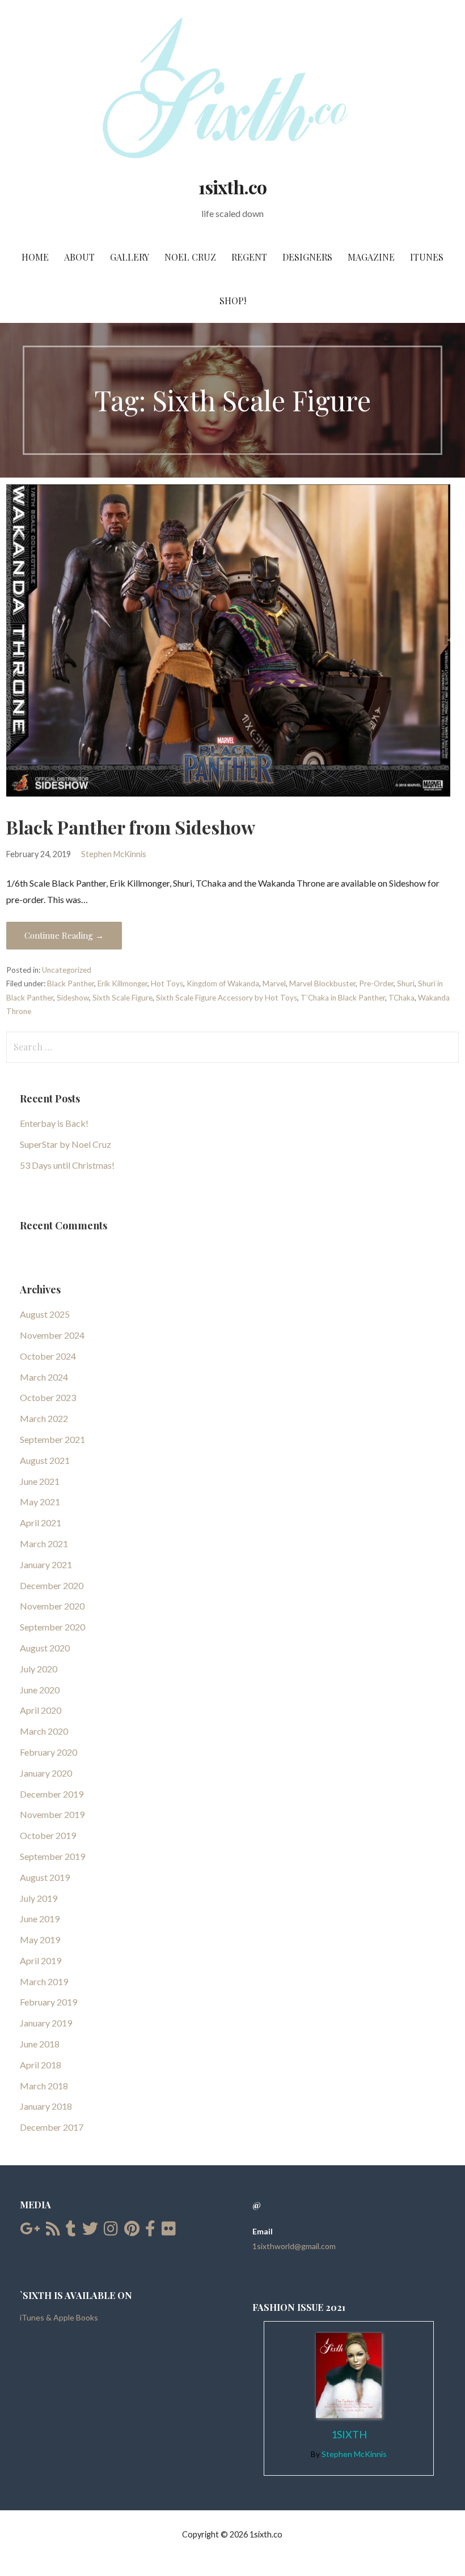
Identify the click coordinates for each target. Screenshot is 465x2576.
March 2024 (44, 1377)
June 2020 (40, 1690)
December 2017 (52, 2127)
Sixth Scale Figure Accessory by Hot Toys (227, 998)
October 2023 (48, 1397)
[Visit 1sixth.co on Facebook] (150, 2231)
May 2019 (40, 1940)
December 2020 (52, 1585)
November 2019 (52, 1814)
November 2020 (52, 1606)
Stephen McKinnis (114, 854)
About (79, 257)
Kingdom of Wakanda (223, 983)
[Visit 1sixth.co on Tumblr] (71, 2231)
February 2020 (48, 1752)
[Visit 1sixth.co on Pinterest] (132, 2231)
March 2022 (44, 1418)
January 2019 (46, 2023)
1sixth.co (232, 187)
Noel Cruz (190, 257)
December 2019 (52, 1794)
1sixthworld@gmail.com (294, 2246)
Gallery (130, 257)
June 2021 (40, 1481)
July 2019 (39, 1898)
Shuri (406, 983)
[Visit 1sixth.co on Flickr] (169, 2231)
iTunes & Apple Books (59, 2317)
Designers (307, 257)
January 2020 (46, 1773)
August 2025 (45, 1314)
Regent (249, 257)
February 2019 (48, 2002)
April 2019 (41, 1960)
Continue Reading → (64, 935)
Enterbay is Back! (54, 1123)
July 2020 (39, 1669)
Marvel (274, 983)
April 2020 (41, 1710)
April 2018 (41, 2065)
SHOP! (233, 301)
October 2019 (48, 1835)
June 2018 (40, 2044)
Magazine (371, 257)
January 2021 (46, 1564)
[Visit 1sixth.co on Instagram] (111, 2231)
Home (35, 257)
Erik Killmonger (122, 983)
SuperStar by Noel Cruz (65, 1144)
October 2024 (48, 1356)
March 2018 (44, 2086)
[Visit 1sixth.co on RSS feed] (53, 2231)
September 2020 (52, 1627)
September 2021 (52, 1439)
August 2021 (45, 1460)
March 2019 (44, 1981)
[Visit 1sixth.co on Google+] (30, 2231)
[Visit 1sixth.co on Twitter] (90, 2231)
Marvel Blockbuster (322, 983)
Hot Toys (167, 983)
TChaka (401, 998)
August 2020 (45, 1648)
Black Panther (71, 983)
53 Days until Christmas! (67, 1165)
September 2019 (52, 1856)
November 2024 (52, 1335)
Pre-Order (376, 983)
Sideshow (73, 998)
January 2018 (46, 2106)
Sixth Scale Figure (122, 998)
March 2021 (44, 1544)
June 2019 (40, 1919)
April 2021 (41, 1523)
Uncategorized (67, 970)
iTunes (427, 257)
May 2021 (40, 1502)
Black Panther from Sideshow (131, 827)
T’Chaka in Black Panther (343, 998)
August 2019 (45, 1877)
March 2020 (44, 1731)
